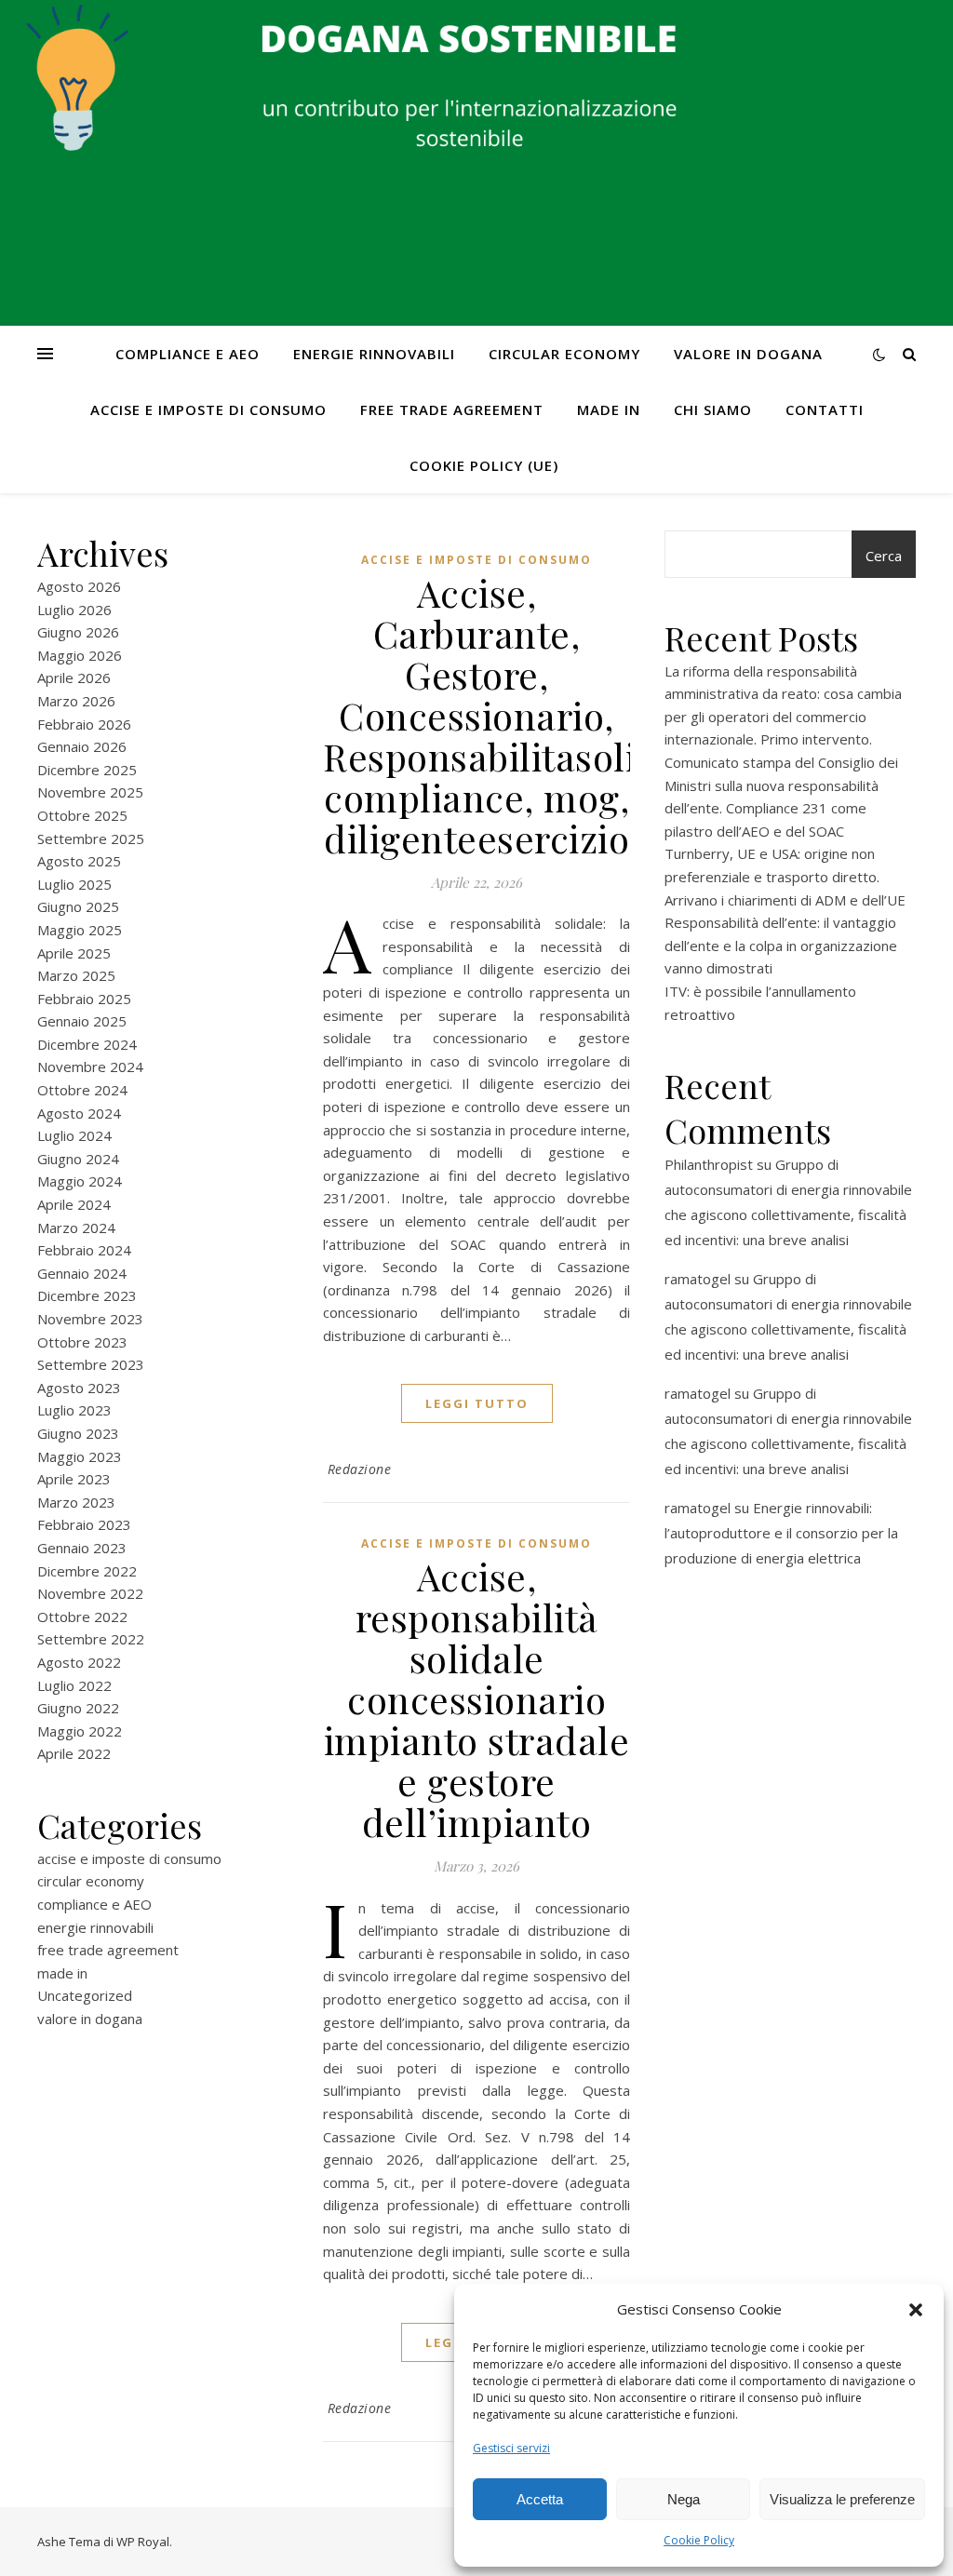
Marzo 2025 (76, 975)
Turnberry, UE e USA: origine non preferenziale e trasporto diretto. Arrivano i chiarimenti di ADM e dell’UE (785, 876)
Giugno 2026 (78, 632)
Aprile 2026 (74, 678)
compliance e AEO (188, 354)
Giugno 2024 (78, 1159)
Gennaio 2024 (82, 1273)
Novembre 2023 (90, 1319)
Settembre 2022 (91, 1639)
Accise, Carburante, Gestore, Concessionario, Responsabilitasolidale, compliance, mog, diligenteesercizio (522, 715)
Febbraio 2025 (84, 999)
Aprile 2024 (74, 1204)
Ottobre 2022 (82, 1617)
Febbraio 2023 (84, 1524)
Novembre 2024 (90, 1067)
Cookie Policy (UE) (484, 465)
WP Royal (143, 2542)
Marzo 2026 (76, 701)
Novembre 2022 (90, 1593)
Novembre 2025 (90, 792)
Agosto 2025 (79, 861)
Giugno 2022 (78, 1708)
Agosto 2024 (79, 1113)
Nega (684, 2499)
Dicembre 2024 (87, 1044)
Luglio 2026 (74, 610)
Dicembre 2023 (87, 1295)
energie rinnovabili (374, 354)
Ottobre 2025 (82, 815)
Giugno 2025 (78, 906)
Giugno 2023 (78, 1433)
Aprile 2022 (74, 1753)
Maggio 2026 (80, 655)
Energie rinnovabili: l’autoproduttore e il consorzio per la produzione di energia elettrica (781, 1533)
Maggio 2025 (80, 930)
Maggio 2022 (80, 1731)
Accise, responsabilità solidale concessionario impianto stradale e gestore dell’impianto (477, 1699)
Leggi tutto (477, 1403)
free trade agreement (452, 409)
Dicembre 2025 (87, 770)
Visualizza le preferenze (842, 2499)
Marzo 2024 (76, 1228)
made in (609, 409)
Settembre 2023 (91, 1364)
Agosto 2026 (79, 586)
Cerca (884, 556)
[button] (916, 2310)
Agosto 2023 (79, 1388)
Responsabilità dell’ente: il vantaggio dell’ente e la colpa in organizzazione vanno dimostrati (781, 945)
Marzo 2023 (76, 1502)
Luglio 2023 (74, 1410)
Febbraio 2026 (84, 724)
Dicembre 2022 (87, 1571)
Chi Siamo (713, 409)
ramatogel (698, 1279)
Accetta (540, 2499)
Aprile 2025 (74, 953)
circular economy (564, 354)
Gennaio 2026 (82, 746)
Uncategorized (85, 1995)
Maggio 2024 (80, 1181)
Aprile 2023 (74, 1479)
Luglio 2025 (74, 884)
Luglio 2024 (74, 1135)
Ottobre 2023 (82, 1342)
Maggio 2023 (80, 1456)
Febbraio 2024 (84, 1250)
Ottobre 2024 (82, 1090)
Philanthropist (709, 1164)
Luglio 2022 (74, 1685)
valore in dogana (748, 354)
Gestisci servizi (511, 2448)
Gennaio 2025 (82, 1021)
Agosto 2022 (79, 1662)
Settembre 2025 (91, 839)
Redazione (360, 1469)
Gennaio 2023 (82, 1548)
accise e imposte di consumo (208, 409)
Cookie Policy (699, 2540)
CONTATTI (825, 409)
